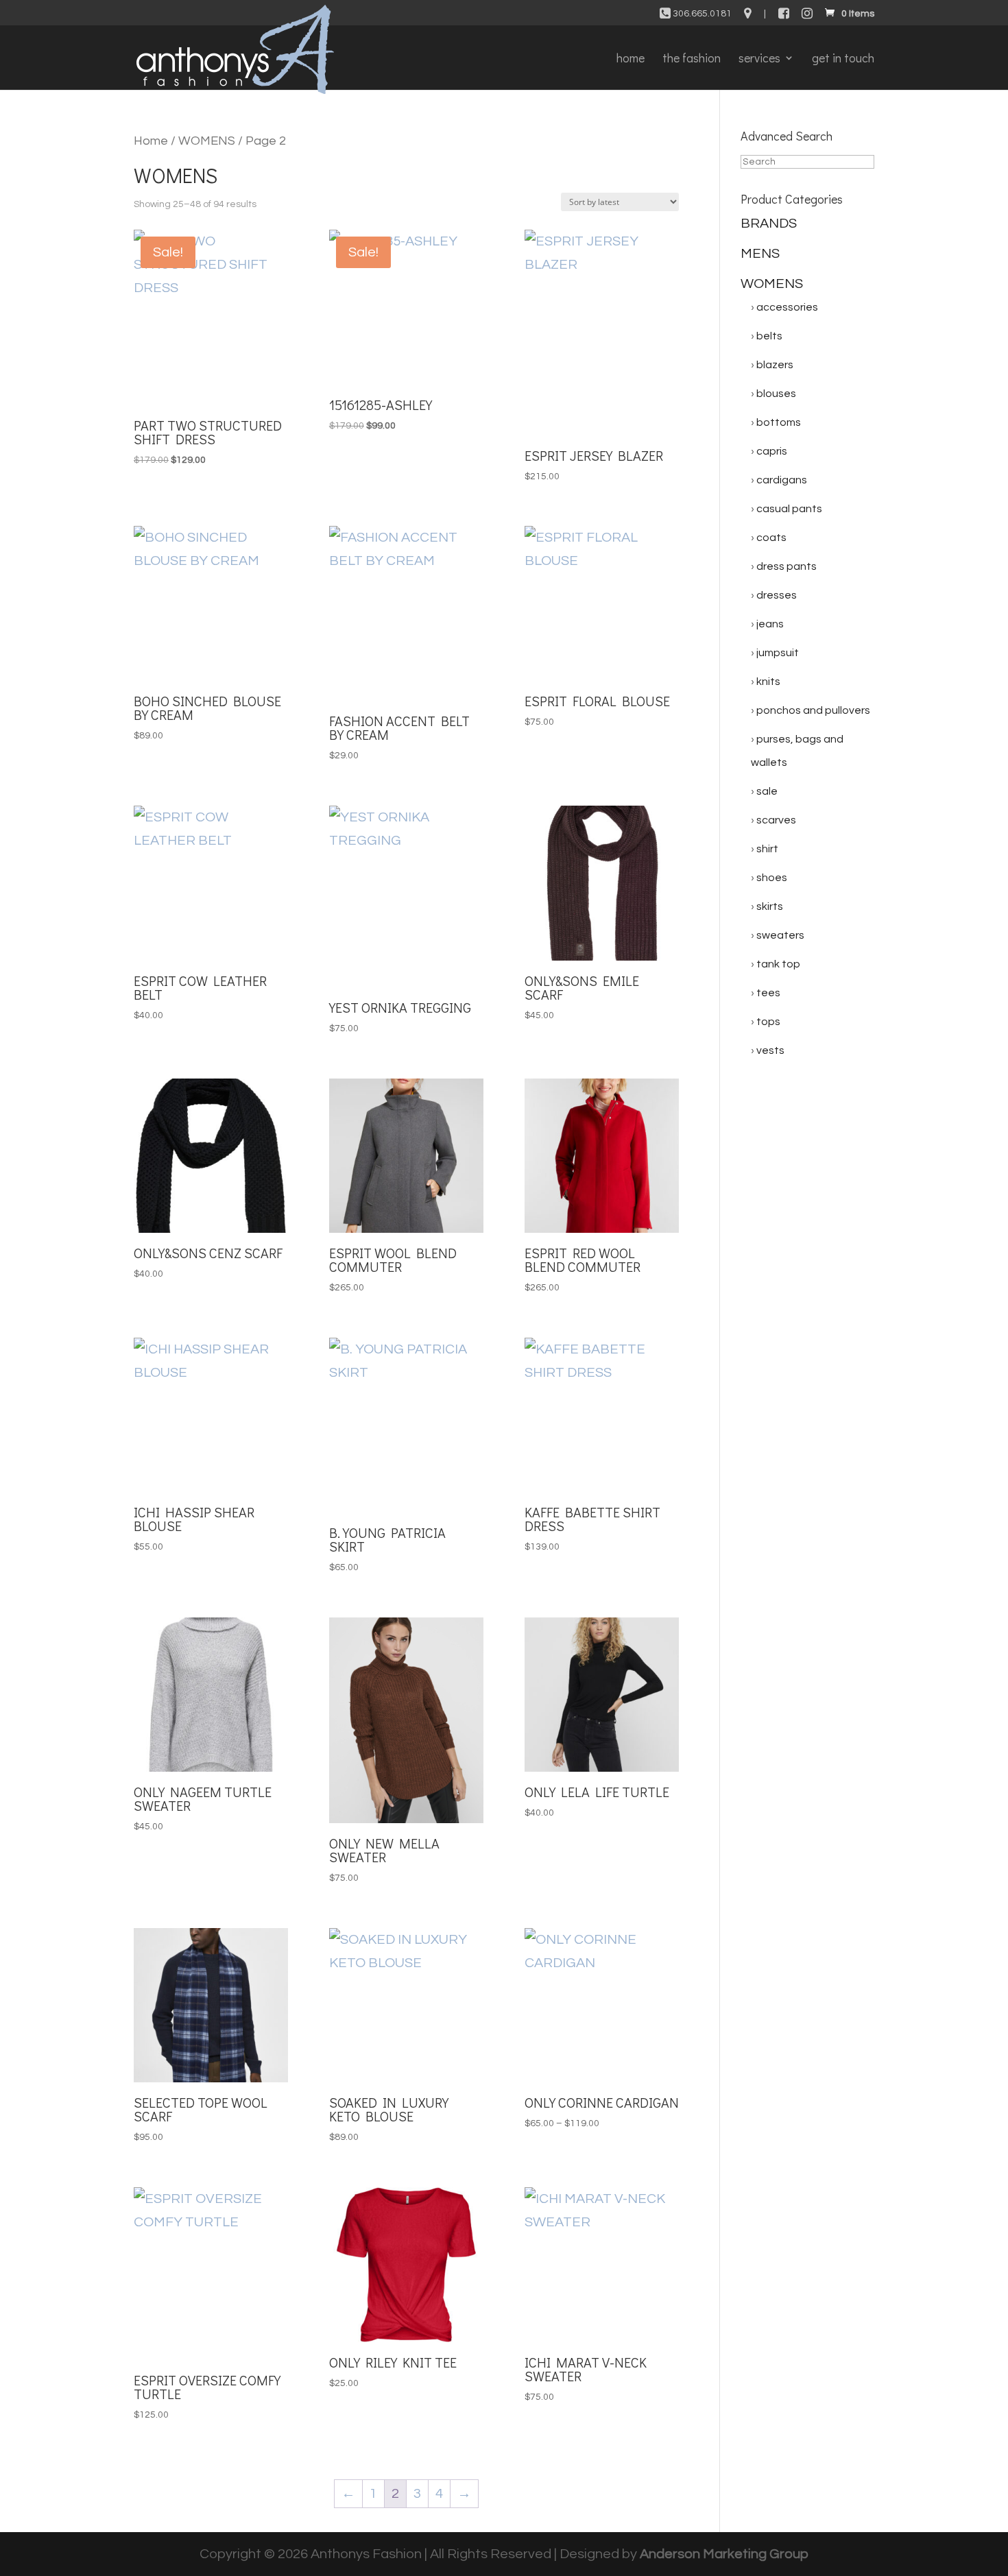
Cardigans (782, 480)
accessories (787, 307)
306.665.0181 (701, 14)
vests (770, 1050)
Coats (771, 538)
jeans (770, 624)
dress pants (787, 566)
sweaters (780, 935)
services (759, 59)
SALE (767, 791)
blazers (775, 365)
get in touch (843, 59)
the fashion (692, 59)
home (631, 59)
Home (151, 141)
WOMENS (207, 141)
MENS (760, 254)
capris (772, 451)
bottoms (779, 422)
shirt (767, 849)
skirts (770, 906)
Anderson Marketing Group (724, 2554)
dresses (777, 595)
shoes (772, 878)
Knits (768, 682)
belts (769, 336)
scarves (776, 820)
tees (768, 993)
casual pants (789, 509)
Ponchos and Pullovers (813, 710)
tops (768, 1022)
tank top (778, 964)
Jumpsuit (778, 653)
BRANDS (769, 224)
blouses (776, 394)
